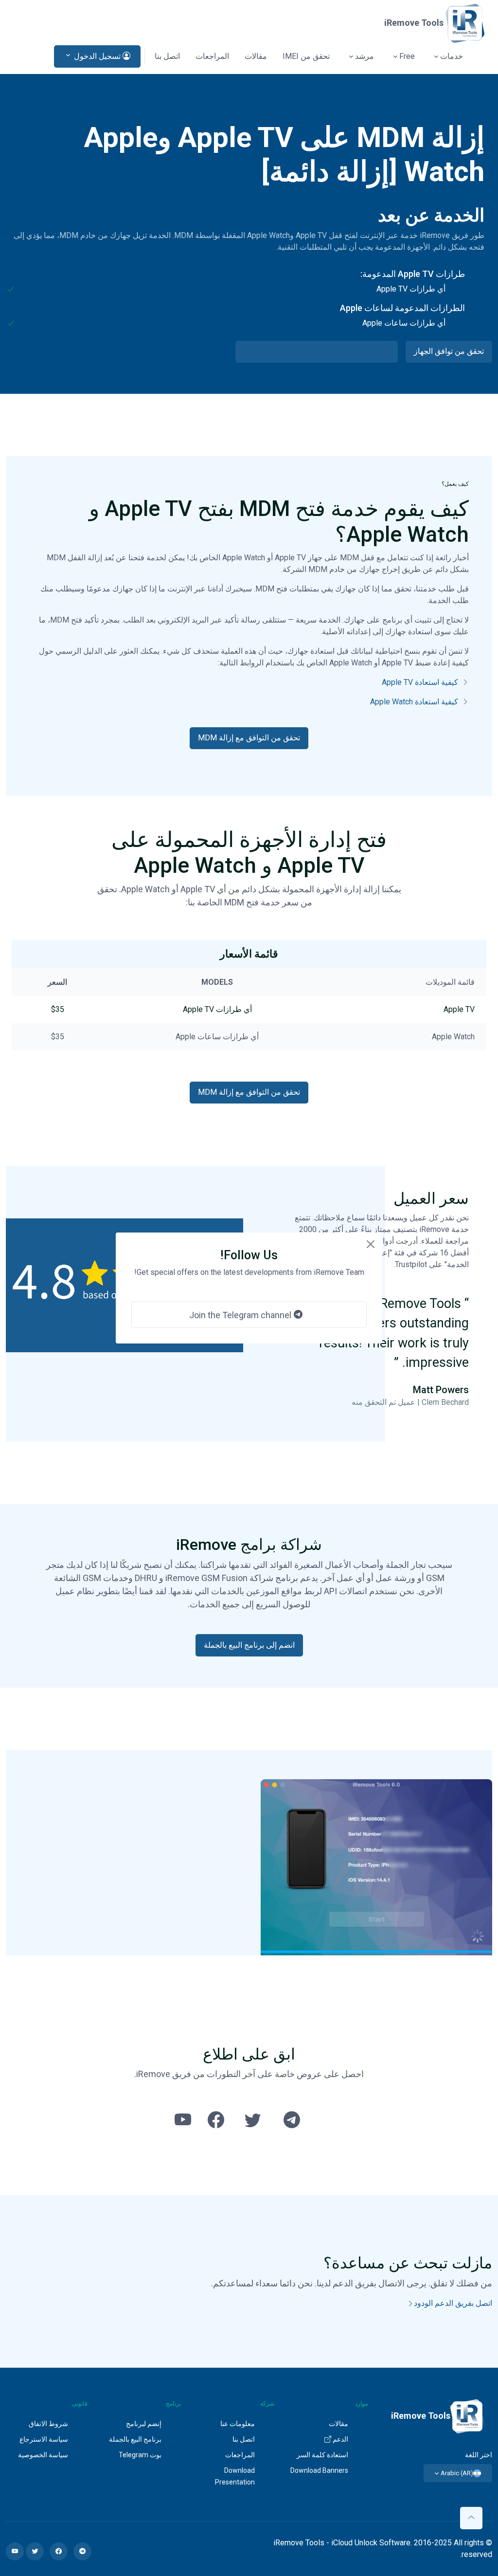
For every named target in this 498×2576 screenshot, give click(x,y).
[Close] (371, 1244)
